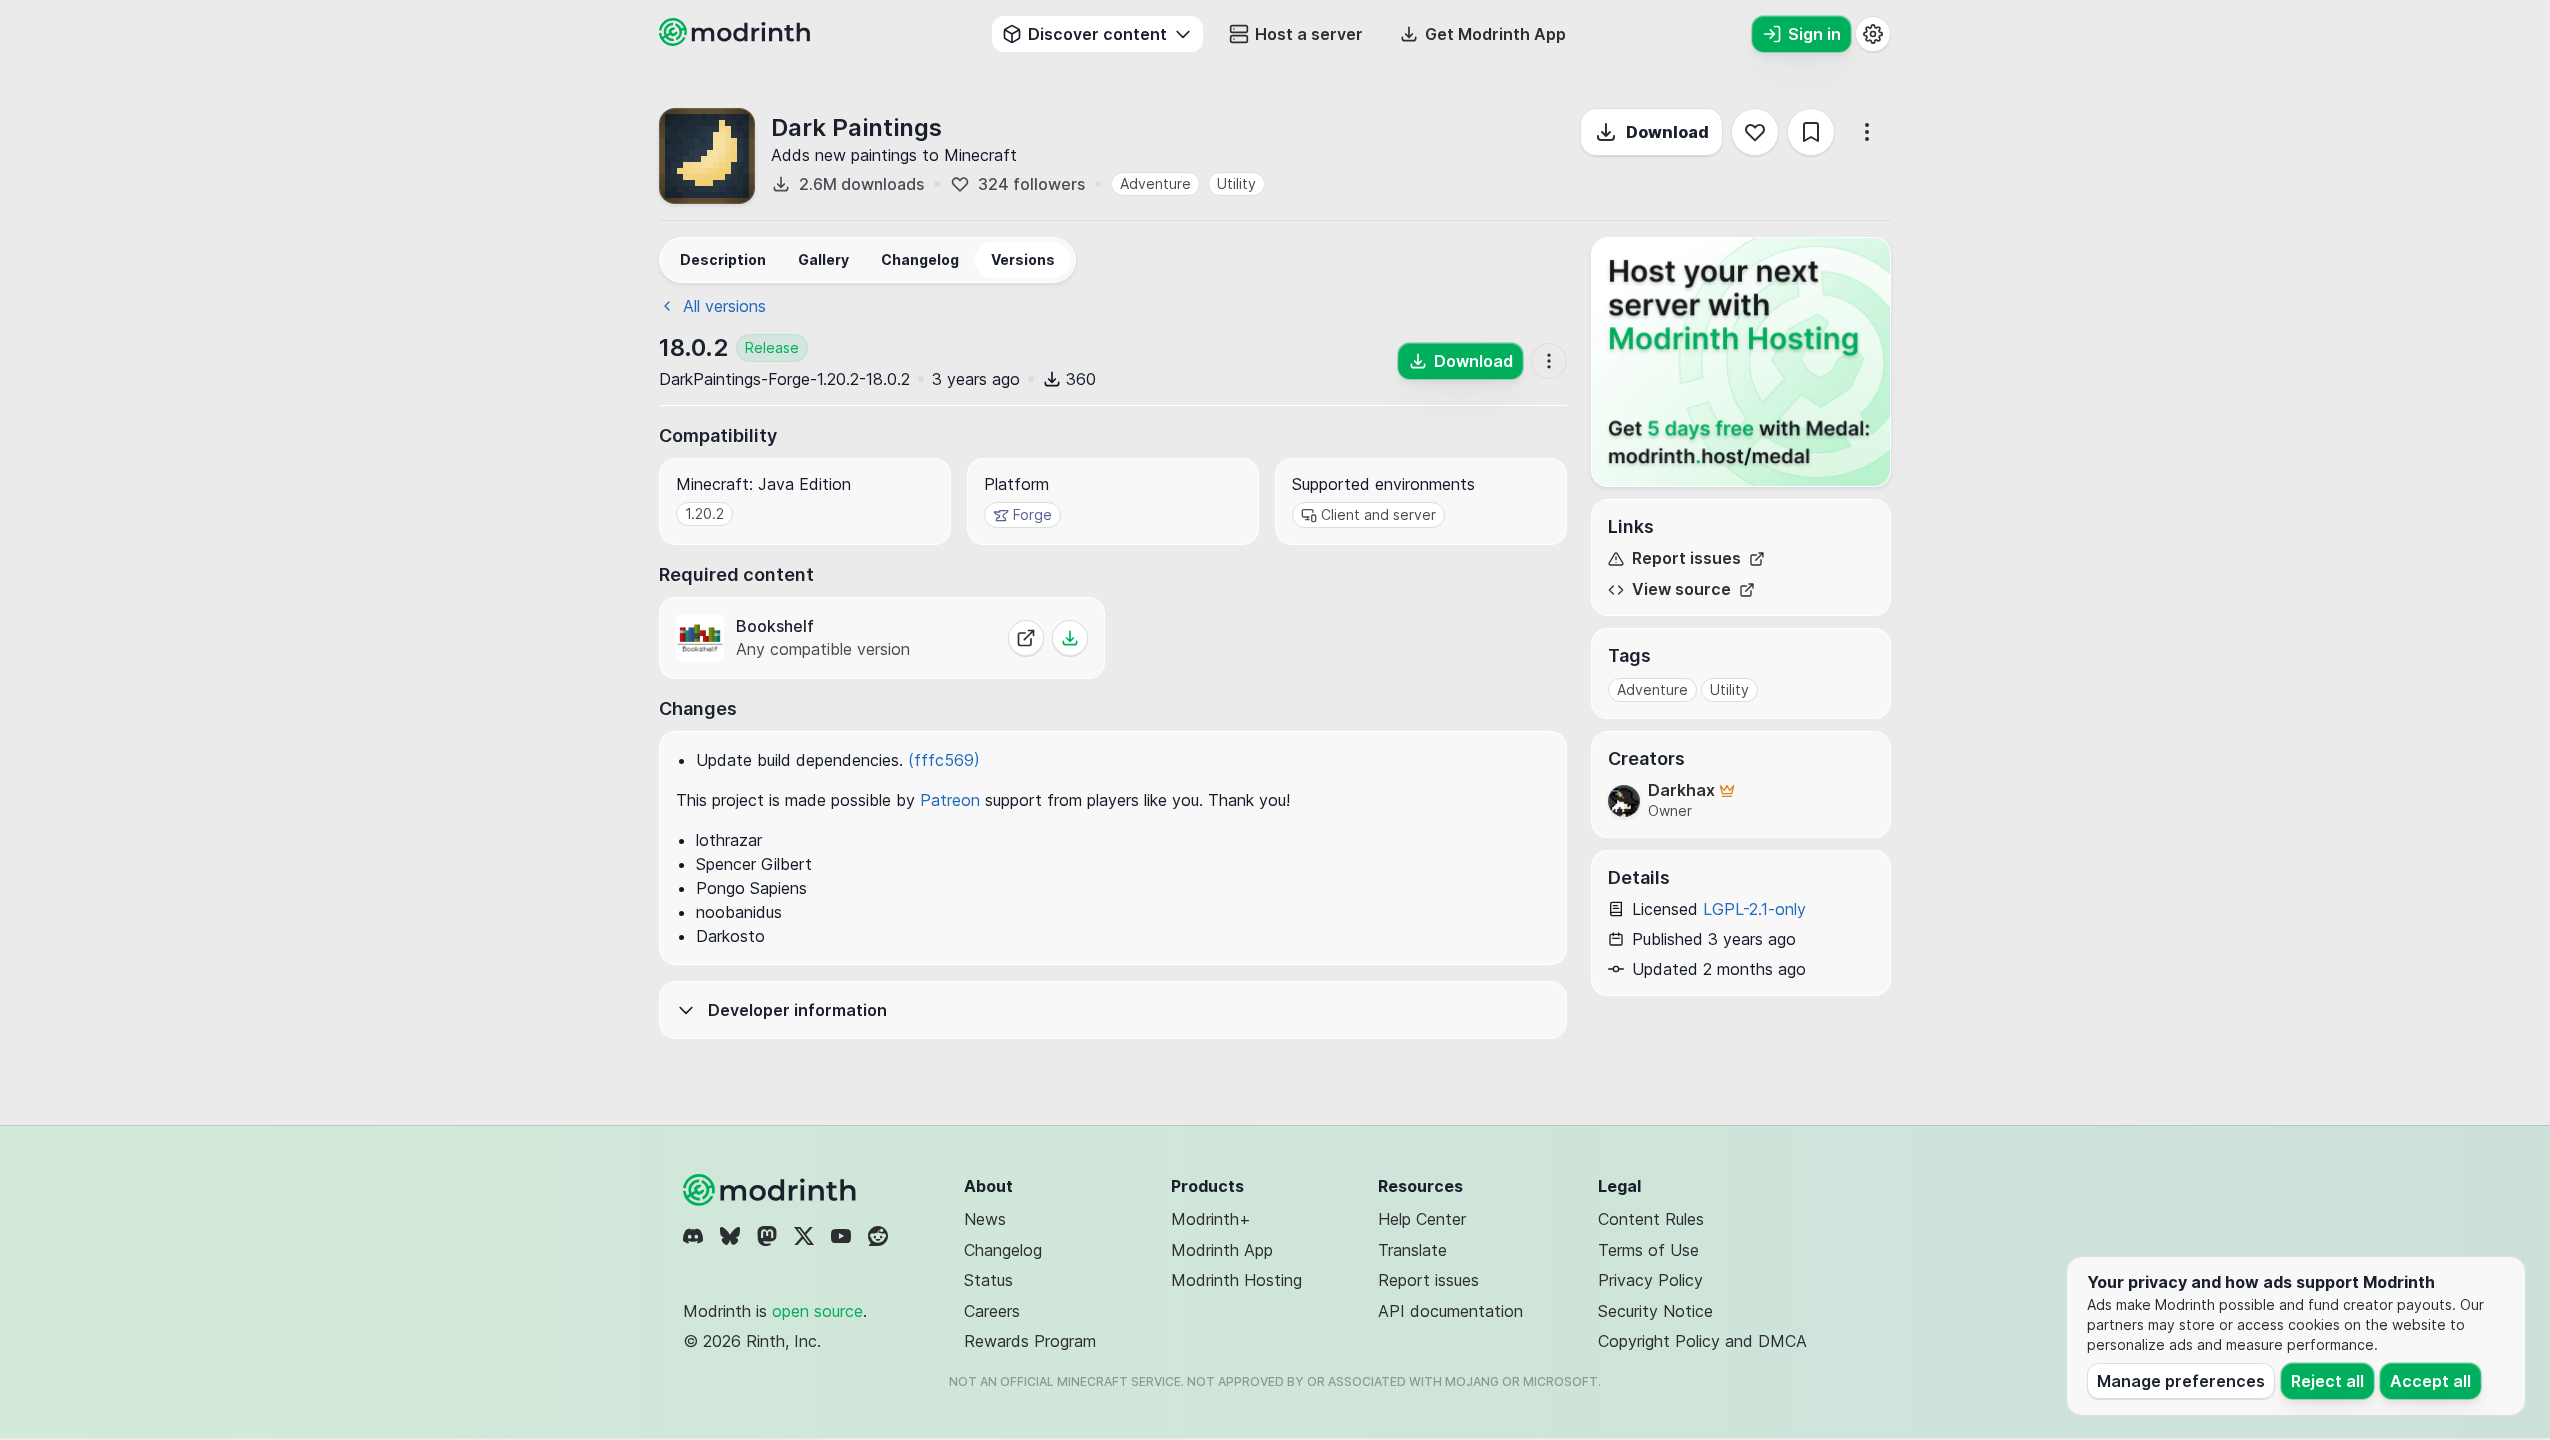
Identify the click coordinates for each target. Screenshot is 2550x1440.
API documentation (1450, 1311)
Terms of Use (1648, 1250)
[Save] (1811, 132)
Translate (1412, 1250)
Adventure (1155, 183)
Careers (992, 1311)
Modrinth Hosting (1236, 1280)
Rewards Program (1030, 1341)
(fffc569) (944, 760)
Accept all (2430, 1381)
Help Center (1422, 1219)
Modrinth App (1222, 1250)
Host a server (1309, 34)
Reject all (2327, 1381)
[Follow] (1755, 132)
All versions (724, 306)
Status (988, 1280)
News (985, 1219)
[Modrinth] (772, 1190)
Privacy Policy (1650, 1280)
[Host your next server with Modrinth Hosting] (1741, 362)
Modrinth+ (1211, 1219)
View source (1681, 589)
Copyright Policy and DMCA (1702, 1341)
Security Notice (1655, 1311)
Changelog (1003, 1250)
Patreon (950, 800)
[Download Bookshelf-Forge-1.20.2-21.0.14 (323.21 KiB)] (1070, 638)
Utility (1236, 183)
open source (817, 1311)
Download (1667, 132)
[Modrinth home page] (737, 40)
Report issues (1686, 558)
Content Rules (1651, 1219)
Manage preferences (2181, 1381)
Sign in (1814, 34)
